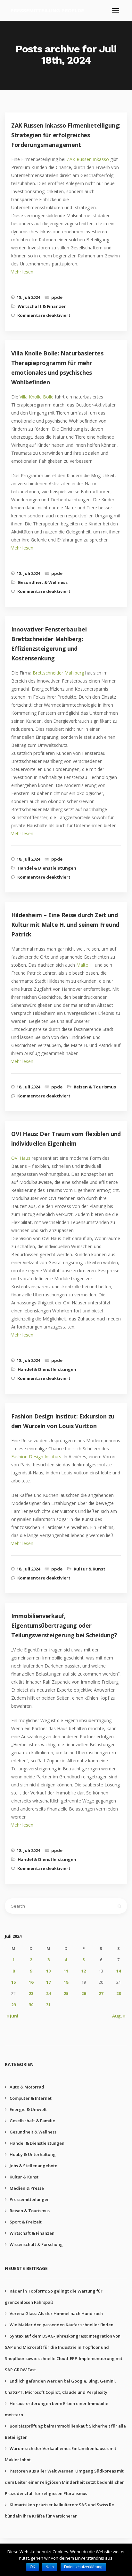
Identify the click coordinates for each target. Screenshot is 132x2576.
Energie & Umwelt (28, 2109)
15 (13, 1982)
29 (13, 2005)
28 (119, 1993)
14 (119, 1971)
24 (48, 1993)
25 (66, 1993)
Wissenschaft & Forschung (36, 2244)
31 (48, 2005)
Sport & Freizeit (26, 2222)
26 (84, 1993)
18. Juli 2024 (28, 297)
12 (84, 1971)
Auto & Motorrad (27, 2087)
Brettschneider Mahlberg (58, 673)
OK (33, 2567)
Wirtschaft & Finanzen (42, 306)
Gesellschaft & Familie (32, 2121)
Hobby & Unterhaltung (33, 2154)
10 (48, 1971)
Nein (50, 2567)
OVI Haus (21, 1158)
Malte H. (85, 965)
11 (66, 1971)
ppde (57, 297)
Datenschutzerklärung (83, 2567)
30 (31, 2005)
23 (31, 1993)
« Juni (12, 2016)
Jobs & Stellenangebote (33, 2166)
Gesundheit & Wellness (43, 582)
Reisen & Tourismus (95, 1087)
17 (48, 1982)
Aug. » (119, 2016)
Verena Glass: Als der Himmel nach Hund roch (56, 2313)
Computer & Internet (31, 2098)
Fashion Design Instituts (36, 1457)
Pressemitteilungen (30, 2199)
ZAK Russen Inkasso (88, 159)
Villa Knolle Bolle (37, 397)
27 (101, 1993)
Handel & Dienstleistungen (47, 868)
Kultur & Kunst (90, 1569)
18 (66, 1982)
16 (31, 1982)
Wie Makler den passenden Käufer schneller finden (62, 2325)
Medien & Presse (27, 2188)
